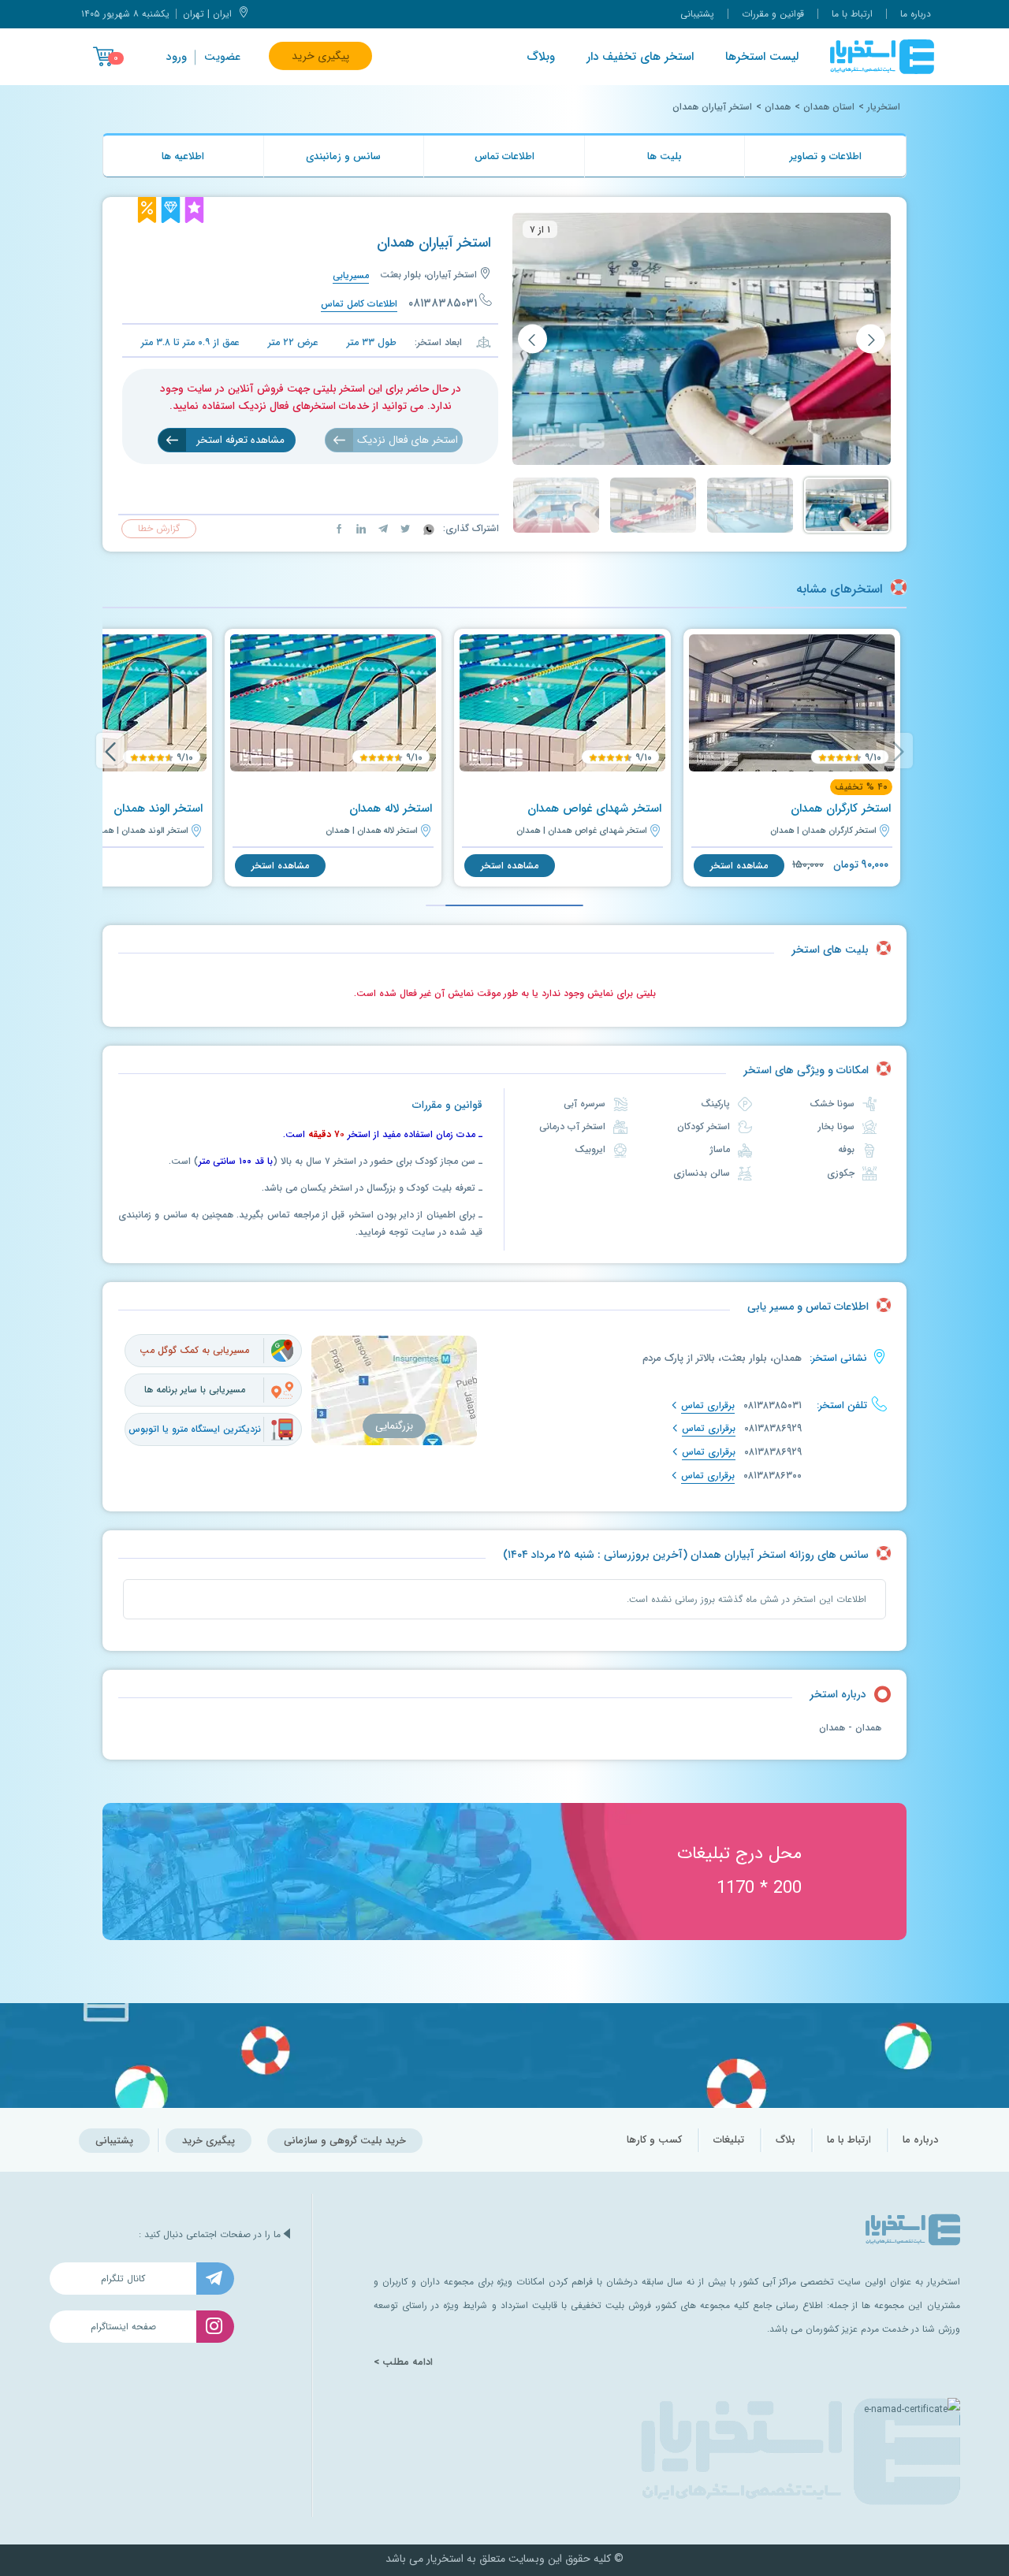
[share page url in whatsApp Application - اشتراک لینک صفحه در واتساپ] (427, 528)
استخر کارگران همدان (841, 808)
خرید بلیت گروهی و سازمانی (345, 2141)
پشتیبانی (697, 14)
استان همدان (829, 107)
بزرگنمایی (394, 1426)
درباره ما (916, 14)
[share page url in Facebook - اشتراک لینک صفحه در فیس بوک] (339, 528)
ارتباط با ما (852, 14)
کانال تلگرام (123, 2279)
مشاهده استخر (739, 866)
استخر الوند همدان (158, 808)
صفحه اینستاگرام (123, 2327)
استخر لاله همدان (391, 808)
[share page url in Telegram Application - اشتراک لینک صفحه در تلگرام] (382, 528)
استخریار (884, 107)
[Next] (110, 751)
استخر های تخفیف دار (640, 57)
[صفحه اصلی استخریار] (882, 57)
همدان (778, 107)
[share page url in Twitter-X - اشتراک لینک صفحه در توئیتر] (404, 528)
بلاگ (786, 2140)
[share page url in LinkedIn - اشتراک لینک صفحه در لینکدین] (359, 528)
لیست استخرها (762, 57)
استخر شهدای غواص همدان (594, 808)
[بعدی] (532, 339)
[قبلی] (871, 339)
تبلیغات (729, 2140)
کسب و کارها (654, 2140)
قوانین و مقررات (773, 14)
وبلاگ (541, 57)
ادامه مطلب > (403, 2362)
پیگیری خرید (320, 56)
